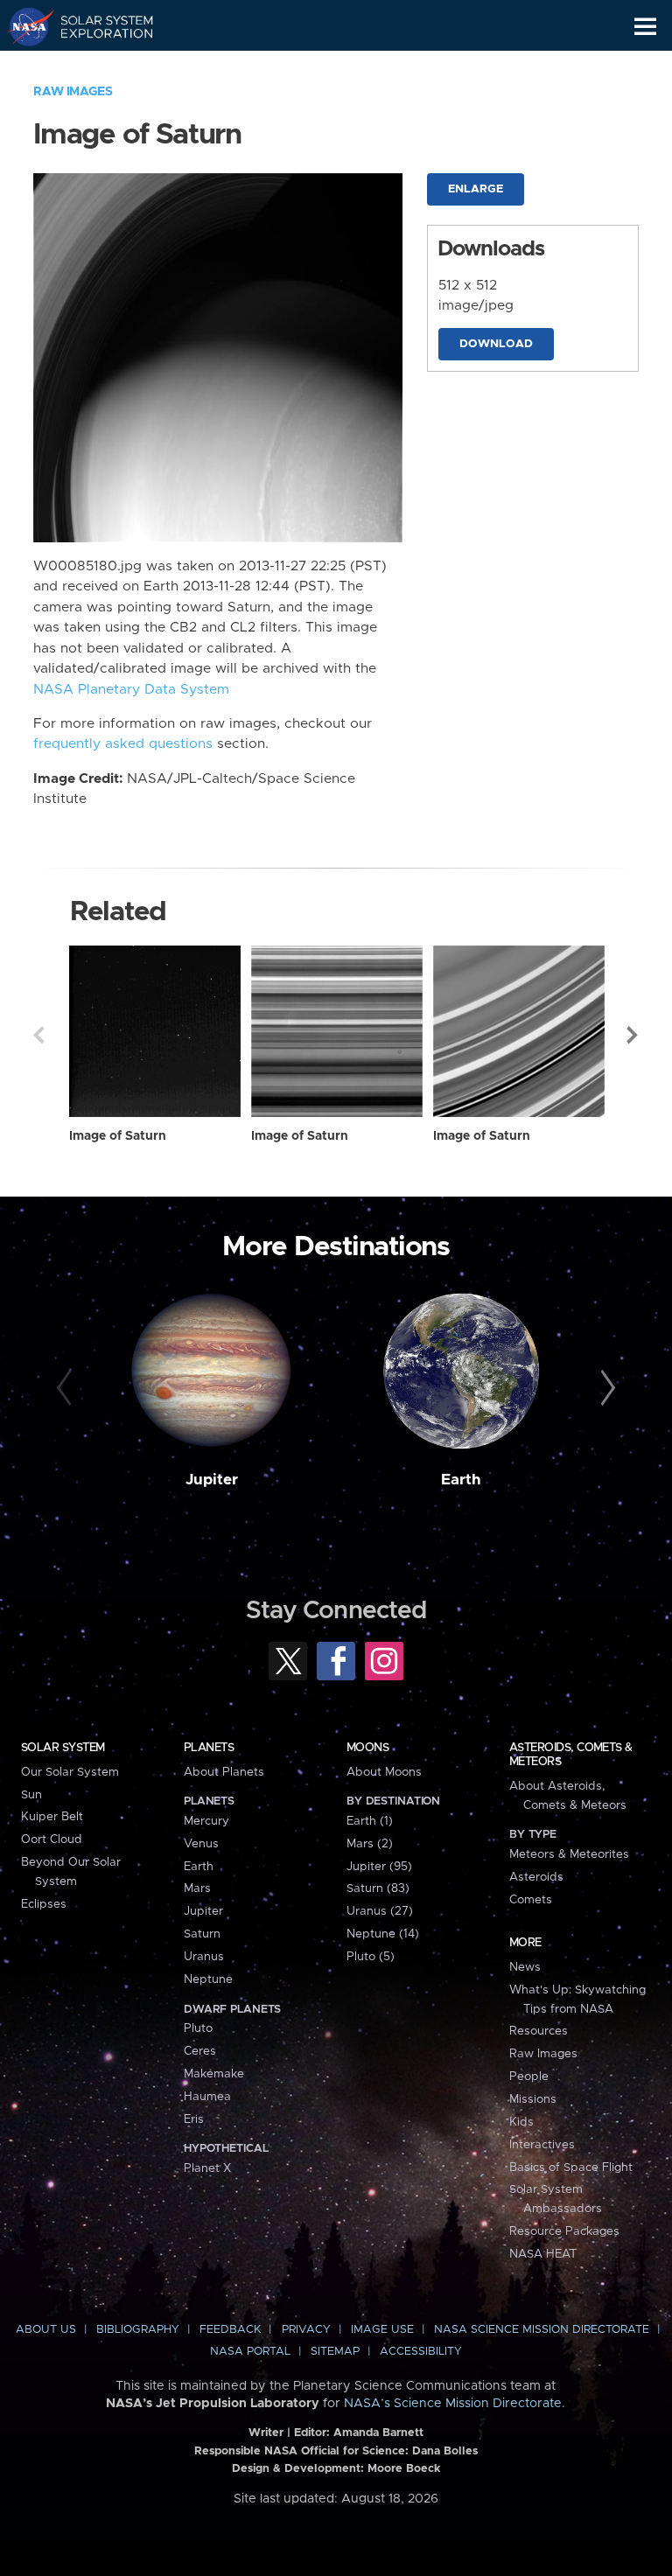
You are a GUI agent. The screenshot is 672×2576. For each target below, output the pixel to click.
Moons (367, 1748)
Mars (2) (370, 1844)
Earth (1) (370, 1821)
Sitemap (335, 2352)
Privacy (306, 2330)
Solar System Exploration (97, 26)
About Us (46, 2330)
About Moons (384, 1772)
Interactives (542, 2145)
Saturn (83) (378, 1888)
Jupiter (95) (379, 1867)
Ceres (200, 2051)
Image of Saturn (118, 1136)
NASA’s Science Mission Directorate (453, 2404)
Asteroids (536, 1877)
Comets (531, 1900)
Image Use (382, 2330)
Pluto (198, 2028)
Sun (31, 1795)
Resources (539, 2031)
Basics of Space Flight (571, 2168)
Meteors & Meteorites (569, 1854)
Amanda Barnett (378, 2433)
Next (633, 1035)
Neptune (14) (383, 1934)
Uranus (204, 1957)
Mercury (206, 1821)
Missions (533, 2099)
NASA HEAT (543, 2254)
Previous (38, 1035)
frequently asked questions (123, 744)
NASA (23, 26)
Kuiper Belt (52, 1817)
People (529, 2077)
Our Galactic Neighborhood (97, 66)
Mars (197, 1888)
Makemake (214, 2074)
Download (496, 344)
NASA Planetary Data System (131, 690)
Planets (209, 1748)
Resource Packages (564, 2231)
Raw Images (73, 92)
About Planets (224, 1772)
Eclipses (44, 1904)
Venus (201, 1844)
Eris (194, 2119)
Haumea (207, 2097)
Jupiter (212, 1480)
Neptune (208, 1979)
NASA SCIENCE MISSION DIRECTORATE (542, 2330)
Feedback (230, 2330)
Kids (521, 2122)
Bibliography (138, 2330)
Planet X (207, 2168)
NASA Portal (250, 2352)
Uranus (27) (380, 1911)
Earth (461, 1480)
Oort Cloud (52, 1840)
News (525, 1967)
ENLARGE (476, 189)
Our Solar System (70, 1772)
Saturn (202, 1934)
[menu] (645, 27)
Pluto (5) (371, 1957)
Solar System (63, 1748)
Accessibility (421, 2352)
